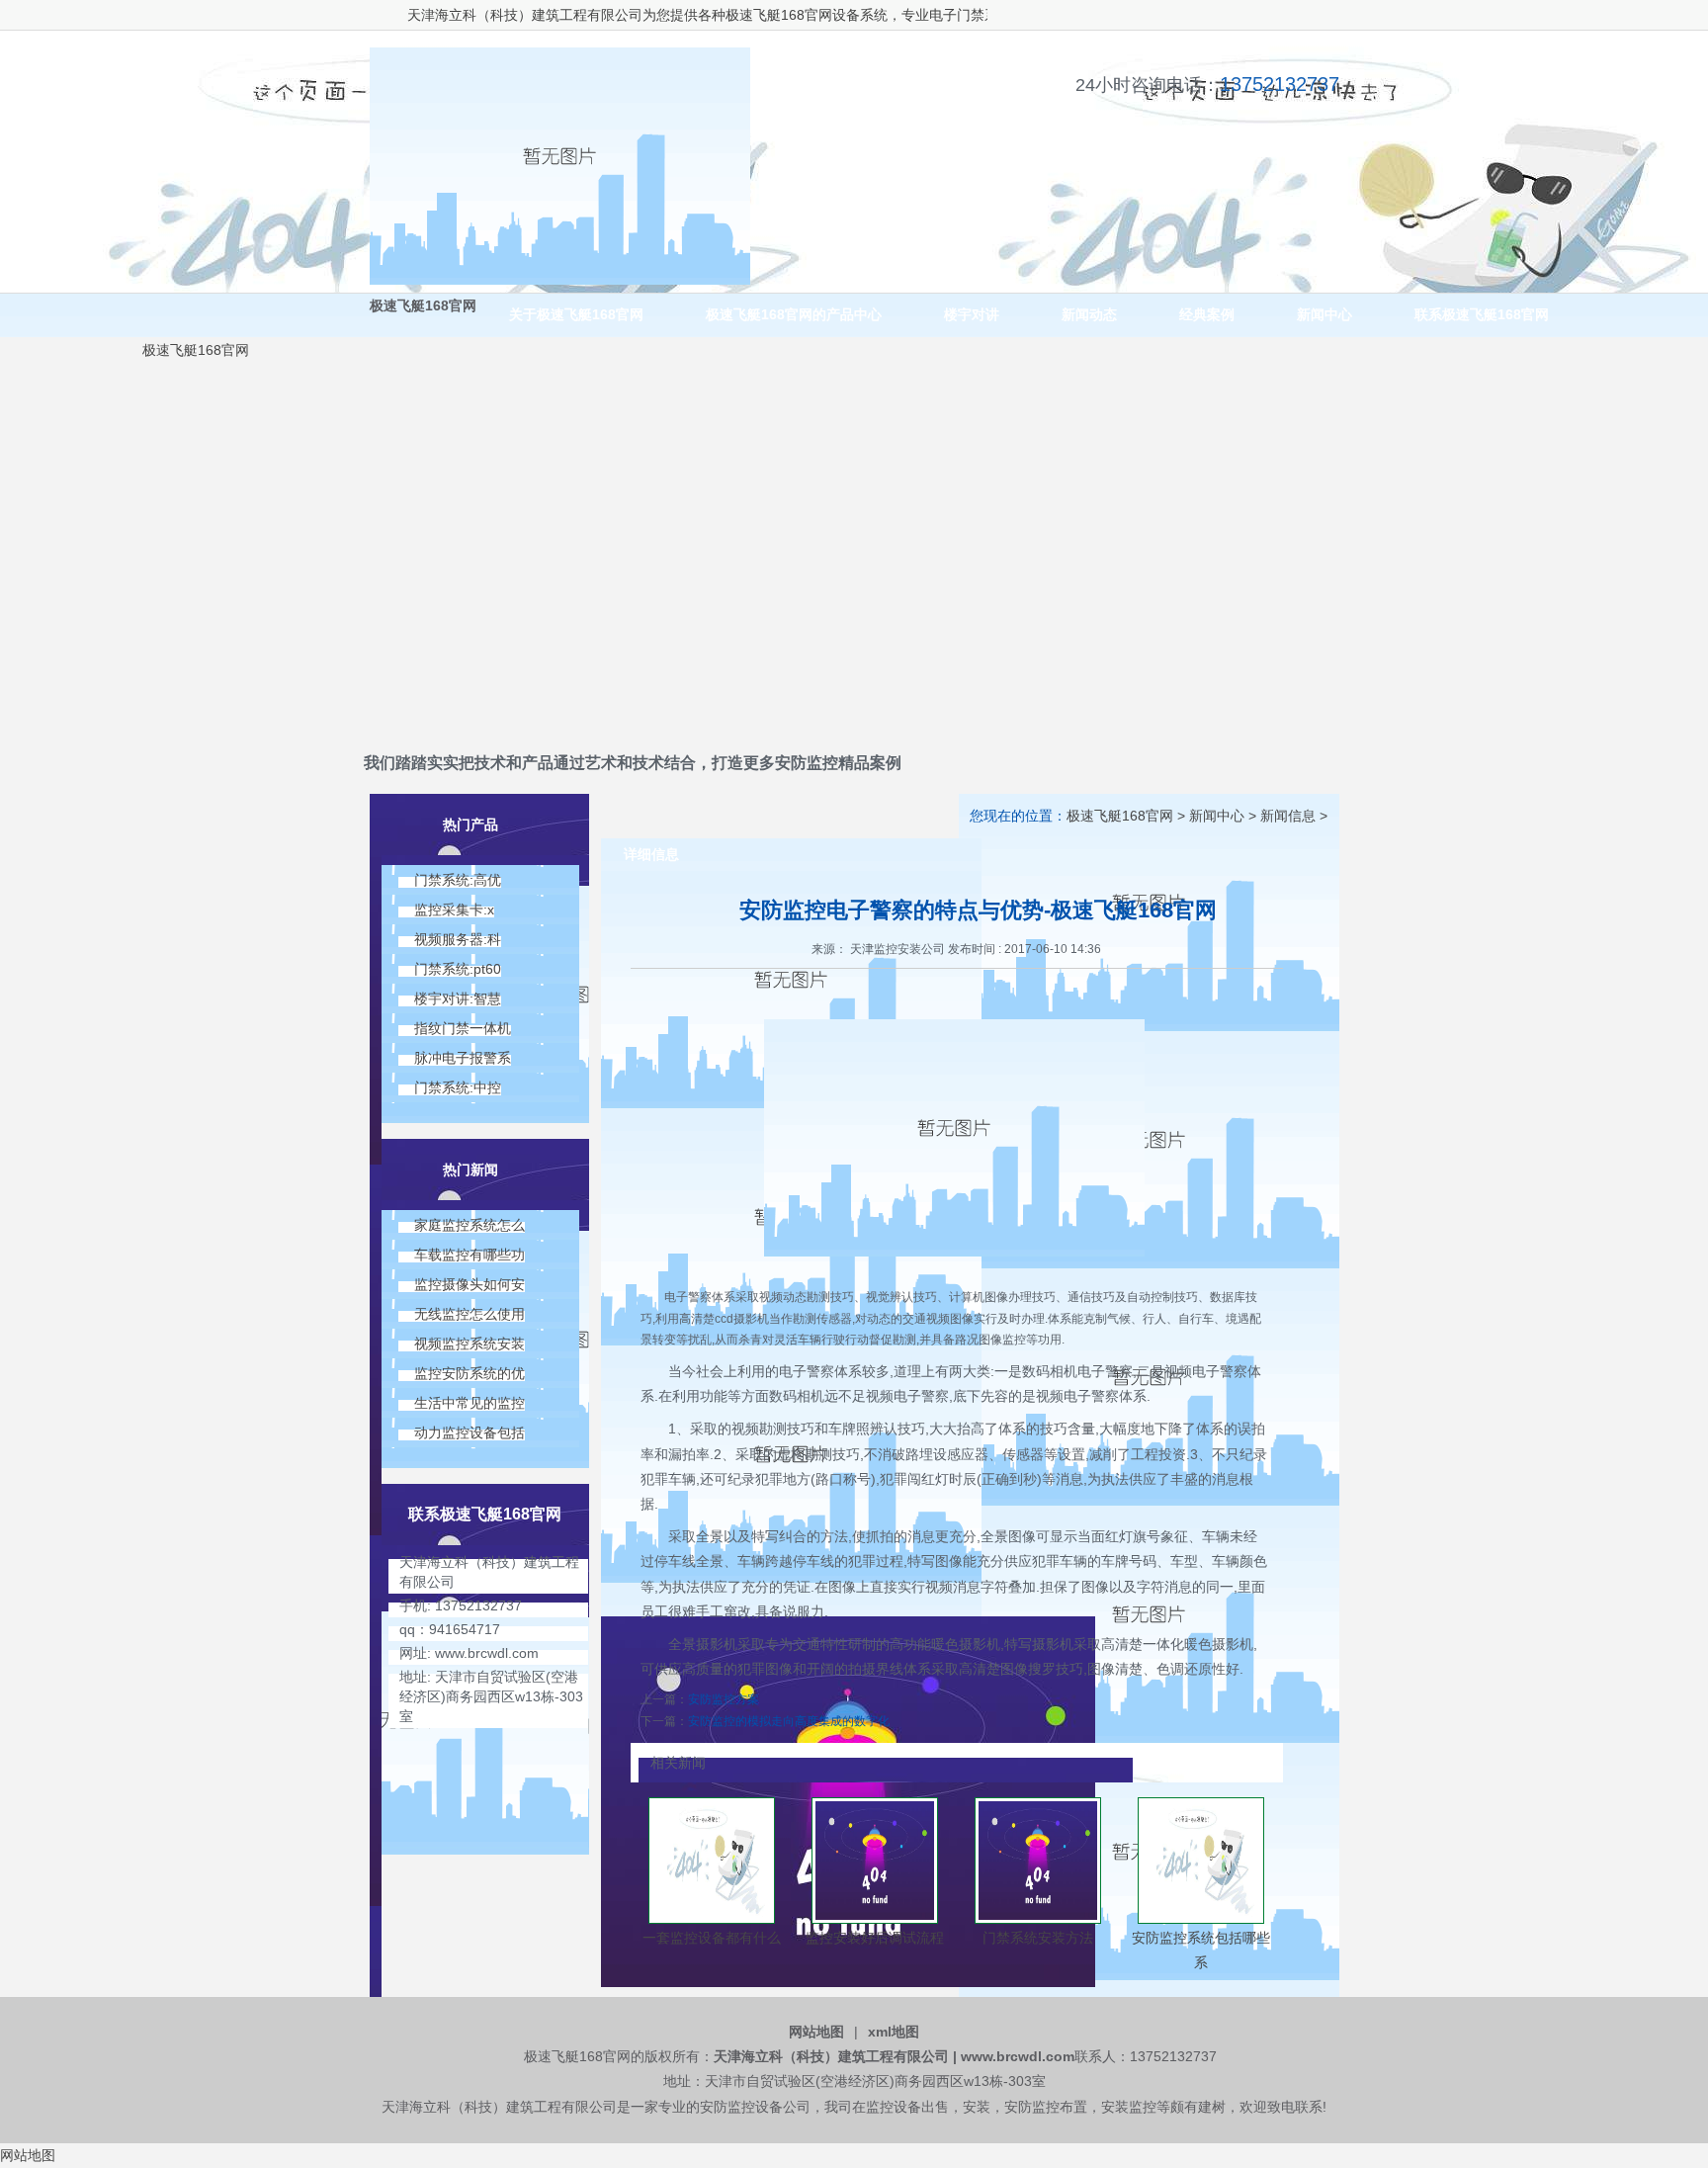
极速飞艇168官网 (735, 15)
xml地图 (894, 2032)
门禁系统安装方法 (1038, 1938)
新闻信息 (1288, 816)
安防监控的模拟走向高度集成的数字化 (789, 1721)
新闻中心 (1217, 816)
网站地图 (816, 2032)
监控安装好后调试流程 (875, 1938)
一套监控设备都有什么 (712, 1938)
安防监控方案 (724, 1699)
